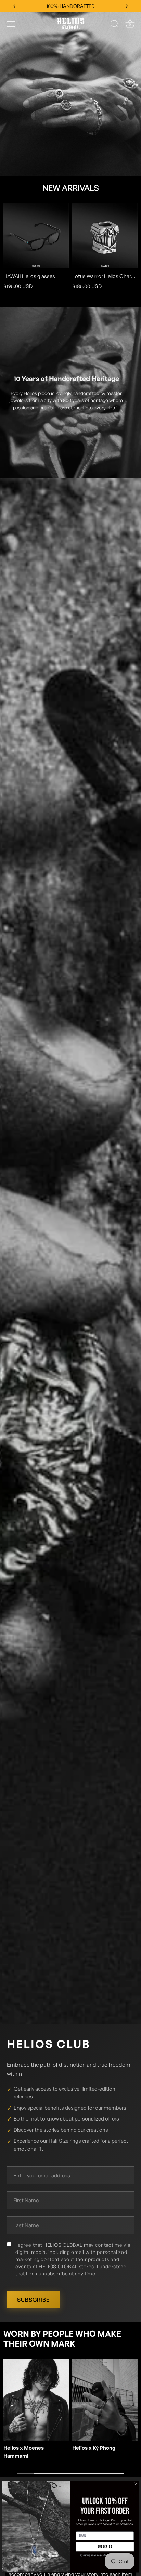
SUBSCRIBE (33, 2300)
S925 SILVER (71, 6)
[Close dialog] (136, 2484)
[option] (70, 88)
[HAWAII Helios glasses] (36, 236)
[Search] (115, 25)
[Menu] (11, 24)
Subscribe (105, 2547)
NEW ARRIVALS (71, 188)
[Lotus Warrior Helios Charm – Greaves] (105, 236)
